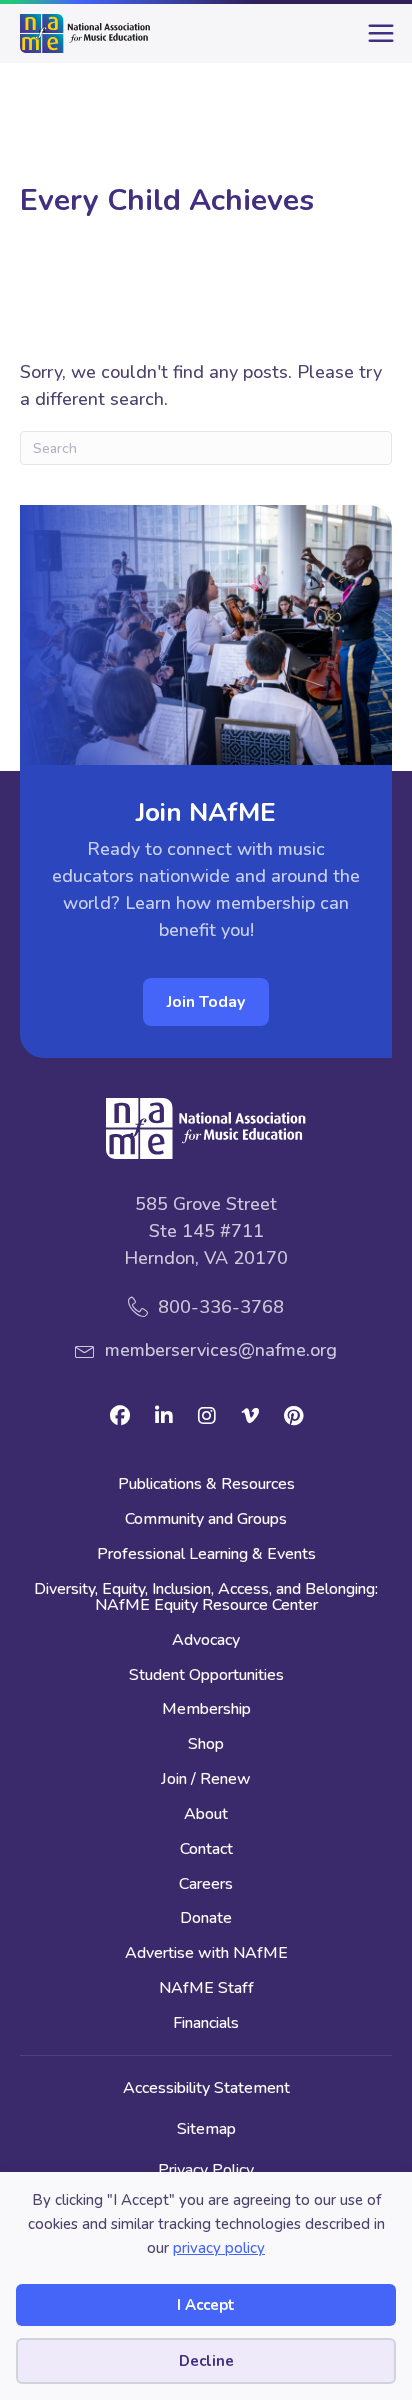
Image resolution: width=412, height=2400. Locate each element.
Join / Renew (206, 1780)
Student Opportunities (206, 1676)
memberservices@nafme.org (221, 1350)
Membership (206, 1710)
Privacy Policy (206, 2170)
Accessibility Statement (206, 2088)
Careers (206, 1885)
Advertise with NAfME (206, 1954)
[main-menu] (377, 41)
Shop (206, 1745)
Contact (206, 1850)
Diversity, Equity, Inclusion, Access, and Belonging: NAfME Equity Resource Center (206, 1598)
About (206, 1815)
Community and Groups (206, 1520)
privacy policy (219, 2248)
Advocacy (206, 1641)
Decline (206, 2361)
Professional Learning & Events (206, 1555)
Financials (206, 2024)
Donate (206, 1919)
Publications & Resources (206, 1485)
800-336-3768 (221, 1307)
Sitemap (206, 2129)
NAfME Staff (206, 1989)
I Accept (206, 2305)
